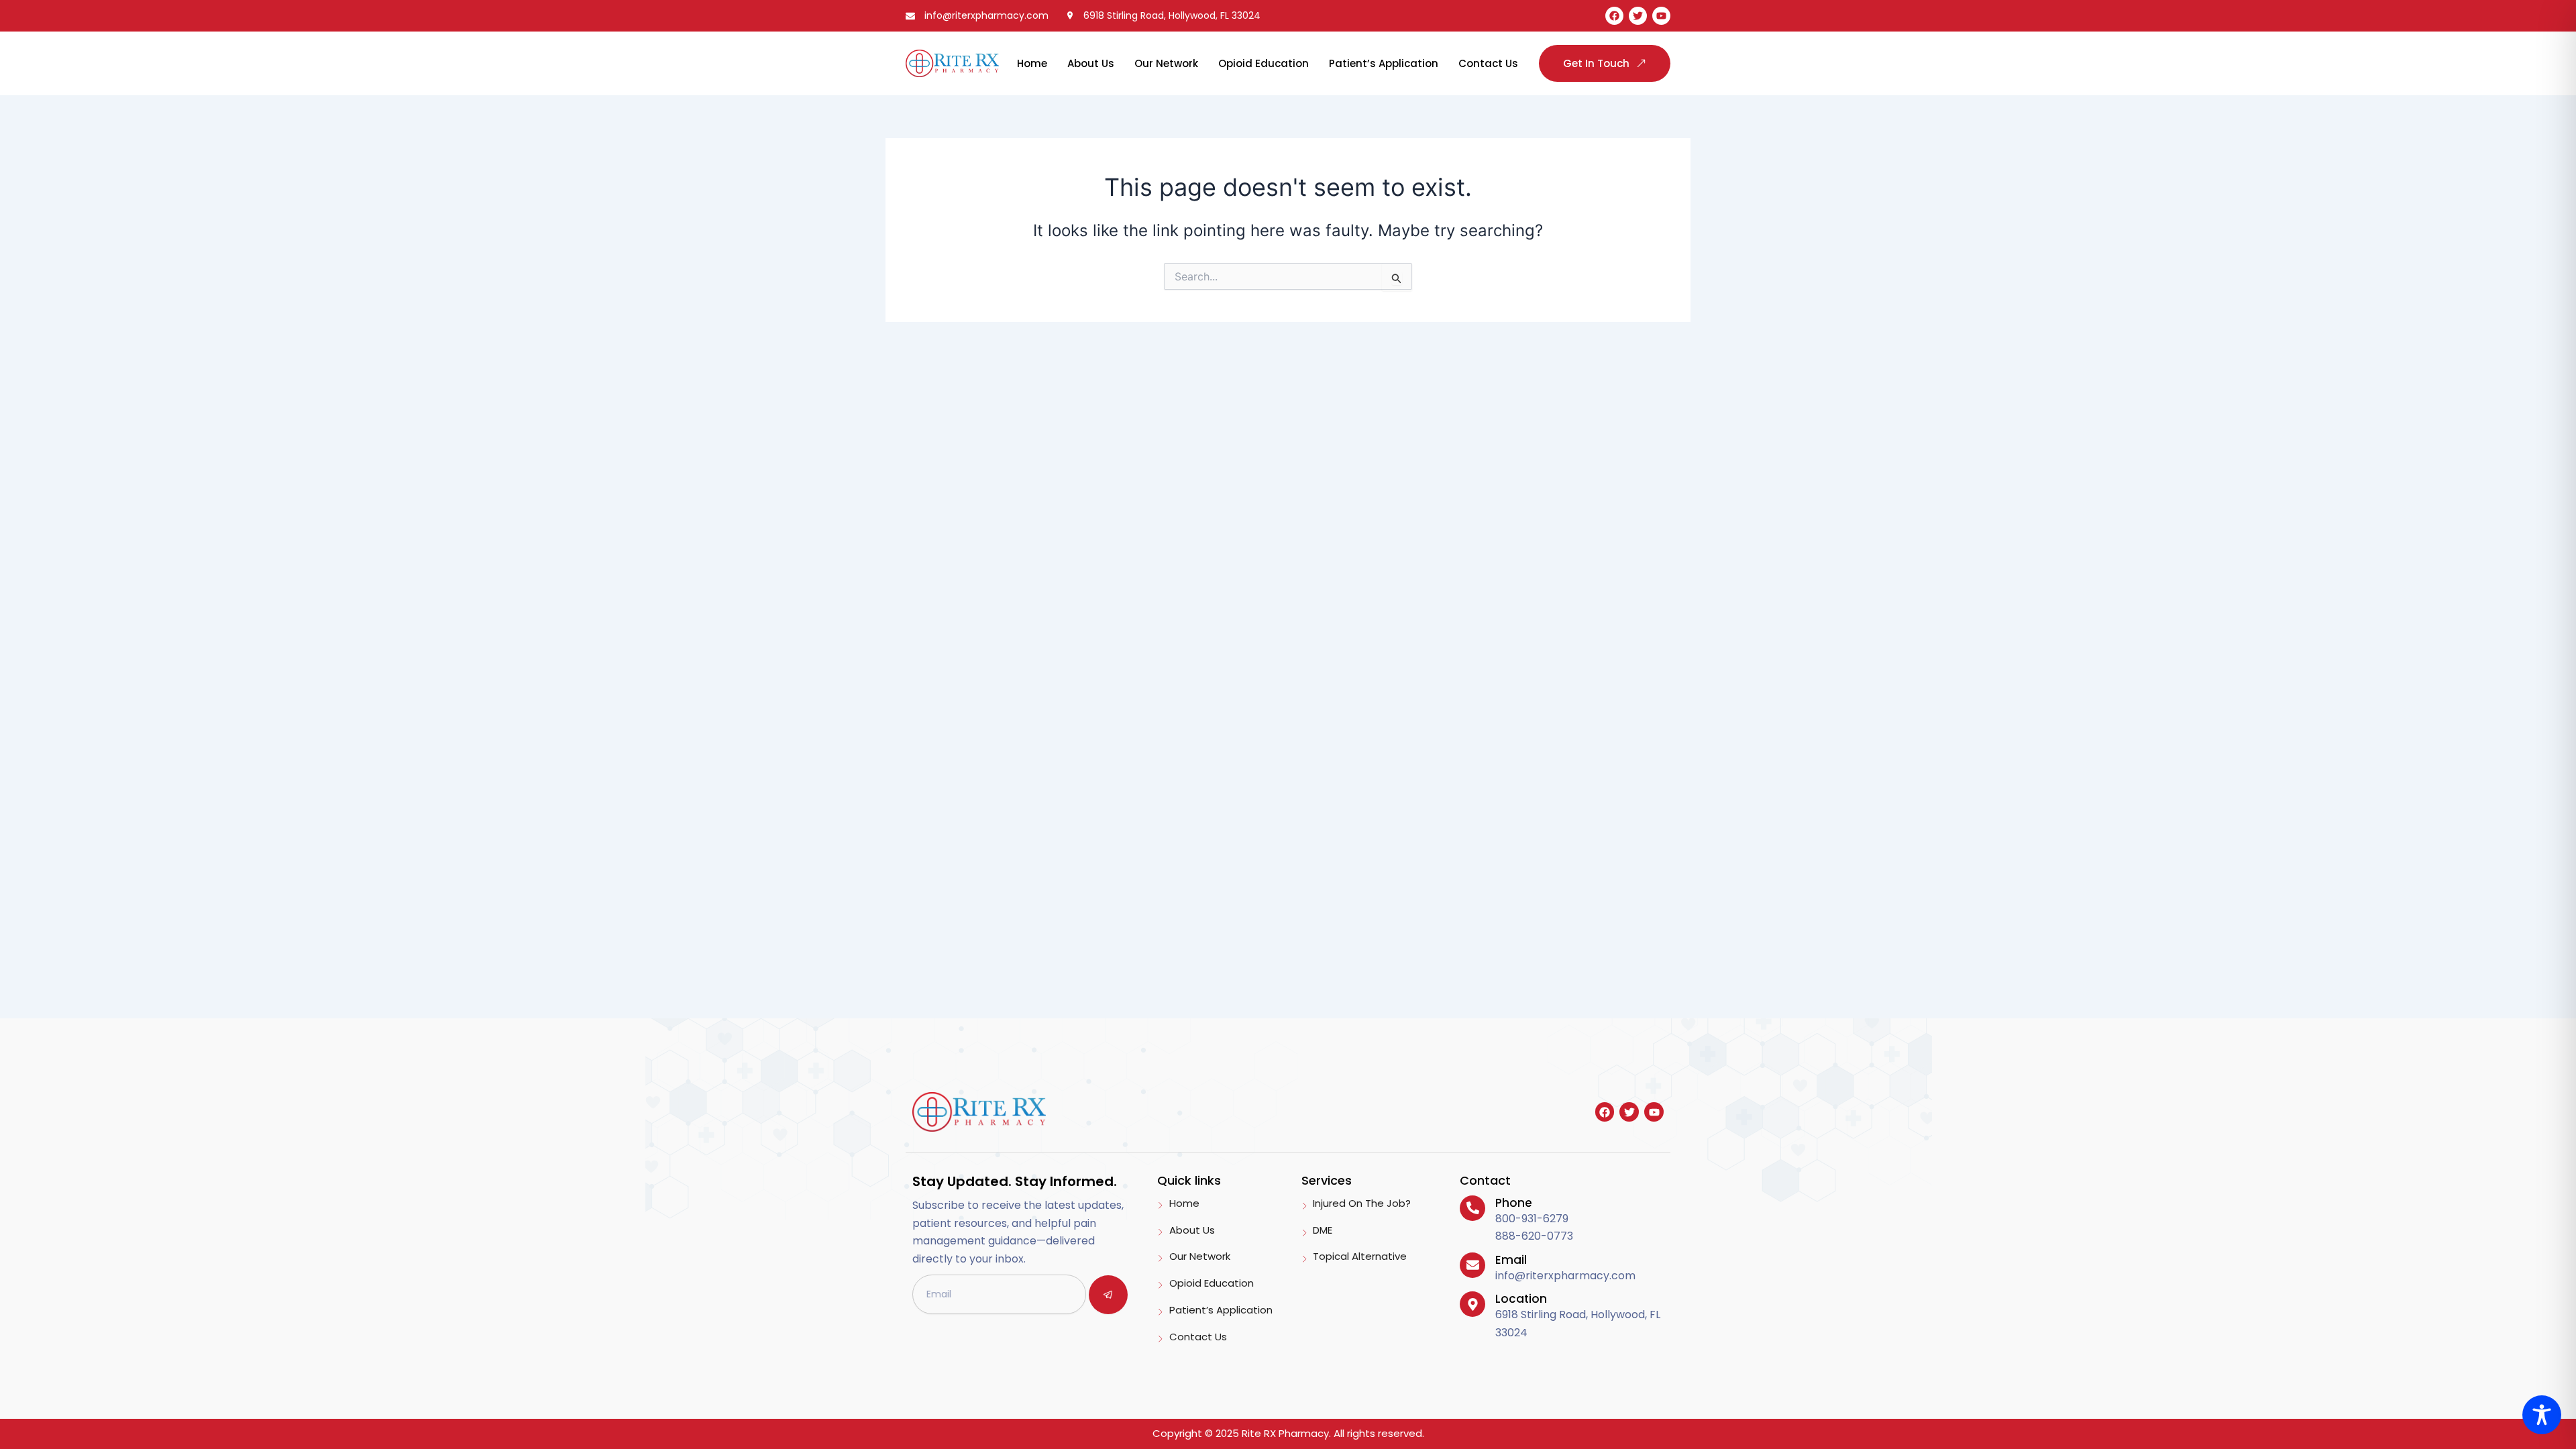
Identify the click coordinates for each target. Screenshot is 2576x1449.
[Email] (1472, 1265)
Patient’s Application (1384, 63)
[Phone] (1472, 1208)
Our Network (1166, 63)
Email (1511, 1260)
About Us (1091, 63)
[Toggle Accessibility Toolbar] (2542, 1415)
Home (1032, 63)
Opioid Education (1264, 63)
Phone (1514, 1203)
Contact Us (1488, 63)
